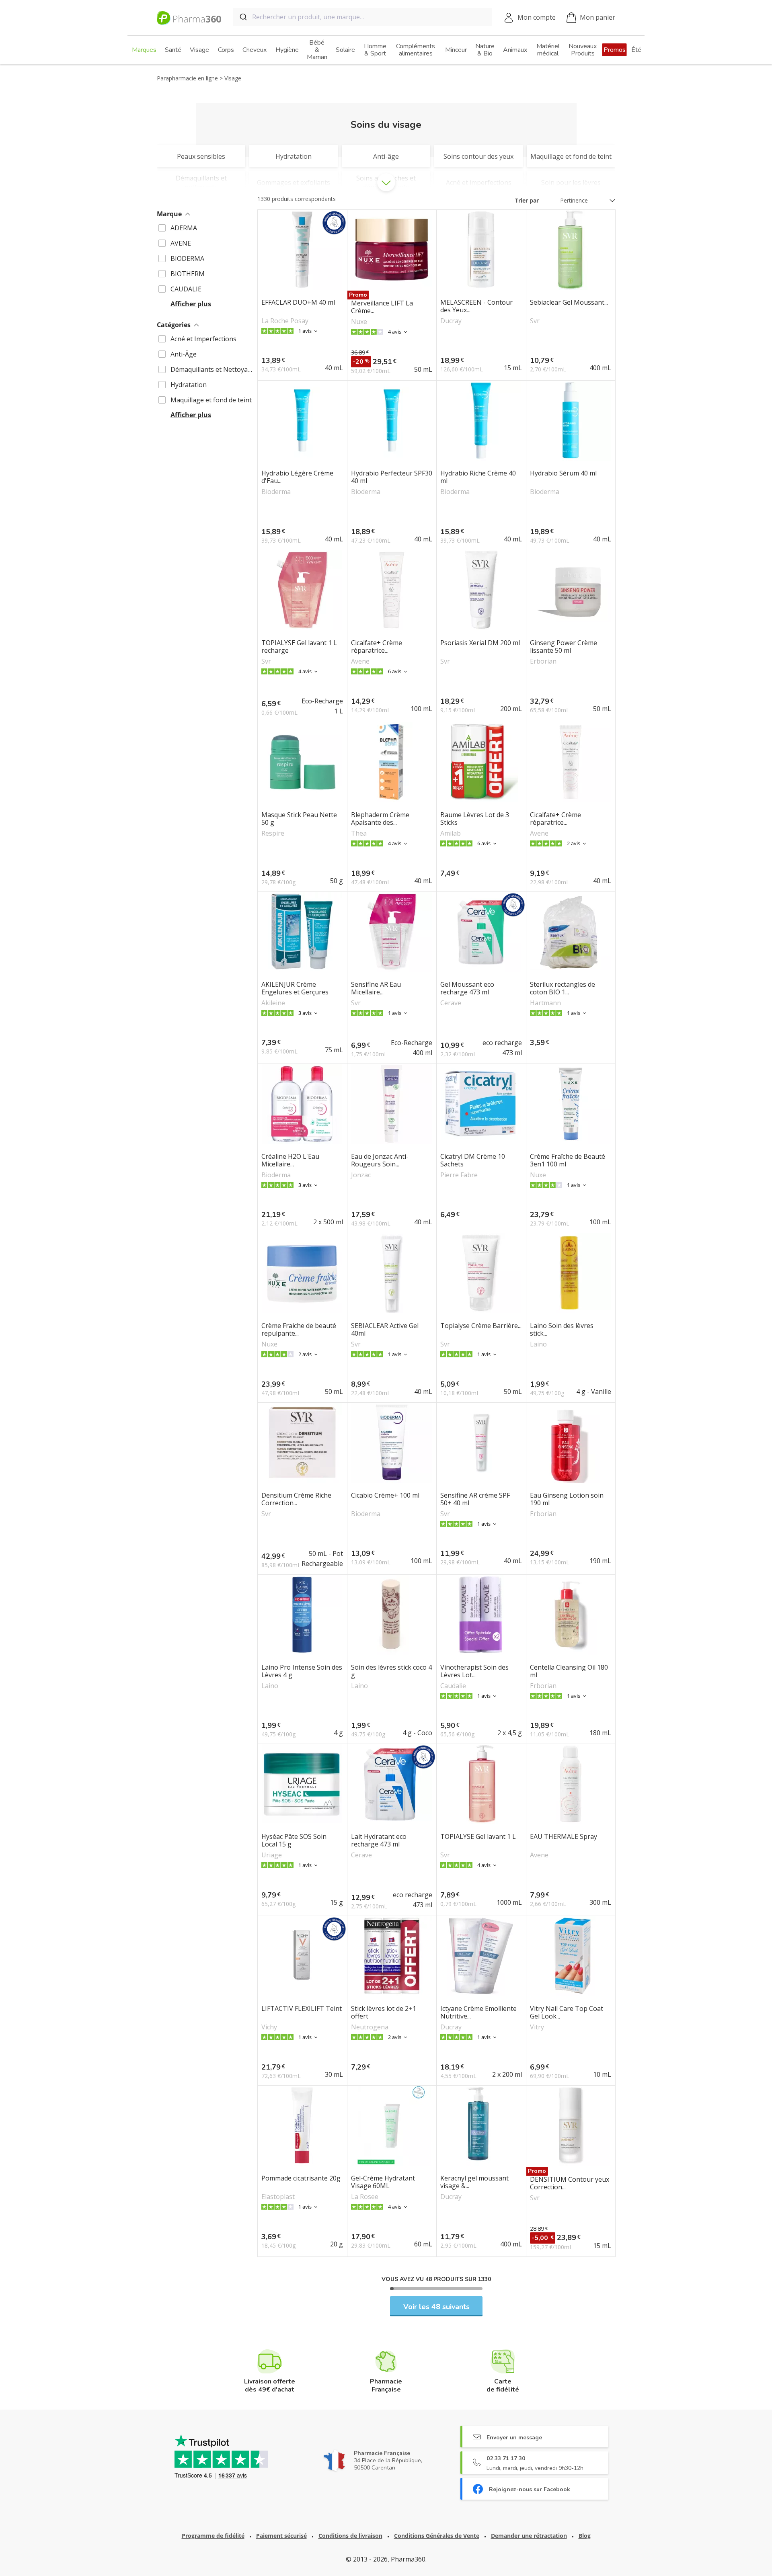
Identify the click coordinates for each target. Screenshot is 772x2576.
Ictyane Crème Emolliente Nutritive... (478, 2012)
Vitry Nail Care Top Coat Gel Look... (567, 2012)
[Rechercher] (243, 17)
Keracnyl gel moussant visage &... (474, 2182)
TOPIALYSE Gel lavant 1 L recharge (299, 647)
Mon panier (597, 17)
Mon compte (537, 17)
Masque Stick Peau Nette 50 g (299, 819)
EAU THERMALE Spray (564, 1837)
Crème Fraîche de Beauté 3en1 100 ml (568, 1160)
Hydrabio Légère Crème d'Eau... (297, 477)
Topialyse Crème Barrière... (481, 1326)
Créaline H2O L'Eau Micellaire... (290, 1160)
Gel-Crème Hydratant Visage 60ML (383, 2182)
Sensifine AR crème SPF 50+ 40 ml (475, 1499)
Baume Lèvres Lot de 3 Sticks (475, 819)
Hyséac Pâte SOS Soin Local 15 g (294, 1840)
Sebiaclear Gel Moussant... (569, 303)
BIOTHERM (188, 274)
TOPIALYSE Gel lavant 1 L (478, 1837)
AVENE (181, 243)
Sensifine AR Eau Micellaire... (376, 988)
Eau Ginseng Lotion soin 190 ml (567, 1499)
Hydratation (189, 385)
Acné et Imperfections (203, 339)
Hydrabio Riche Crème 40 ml (478, 477)
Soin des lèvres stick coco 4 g (391, 1671)
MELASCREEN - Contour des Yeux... (476, 306)
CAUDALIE (186, 289)
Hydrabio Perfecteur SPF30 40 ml (392, 477)
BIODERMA (187, 258)
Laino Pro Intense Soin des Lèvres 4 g (302, 1671)
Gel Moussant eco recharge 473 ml (467, 988)
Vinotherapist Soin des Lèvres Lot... (474, 1671)
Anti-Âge (184, 354)
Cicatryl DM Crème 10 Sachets (473, 1160)
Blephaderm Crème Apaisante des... (380, 819)
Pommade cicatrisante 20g (301, 2178)
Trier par (527, 200)
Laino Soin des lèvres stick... (562, 1330)
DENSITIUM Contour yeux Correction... (570, 2183)
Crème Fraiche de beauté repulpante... (299, 1330)
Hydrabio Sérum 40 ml (563, 473)
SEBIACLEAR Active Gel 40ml (385, 1330)
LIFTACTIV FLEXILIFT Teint (302, 2009)
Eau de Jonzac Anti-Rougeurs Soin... (380, 1160)
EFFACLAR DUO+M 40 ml (298, 303)
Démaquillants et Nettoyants (213, 369)
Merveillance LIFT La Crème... (382, 307)
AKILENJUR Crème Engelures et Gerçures (295, 988)
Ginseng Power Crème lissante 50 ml (564, 647)
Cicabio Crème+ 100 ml (385, 1496)
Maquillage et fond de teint (211, 400)
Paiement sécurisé (281, 2536)
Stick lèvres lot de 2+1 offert (384, 2012)
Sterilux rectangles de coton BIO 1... (563, 988)
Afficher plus (191, 304)
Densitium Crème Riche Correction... (296, 1499)
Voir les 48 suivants (436, 2307)
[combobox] (363, 17)
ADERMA (184, 228)
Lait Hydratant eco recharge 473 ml (379, 1840)
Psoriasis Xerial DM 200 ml (480, 643)
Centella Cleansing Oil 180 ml (569, 1671)
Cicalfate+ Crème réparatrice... (377, 647)
